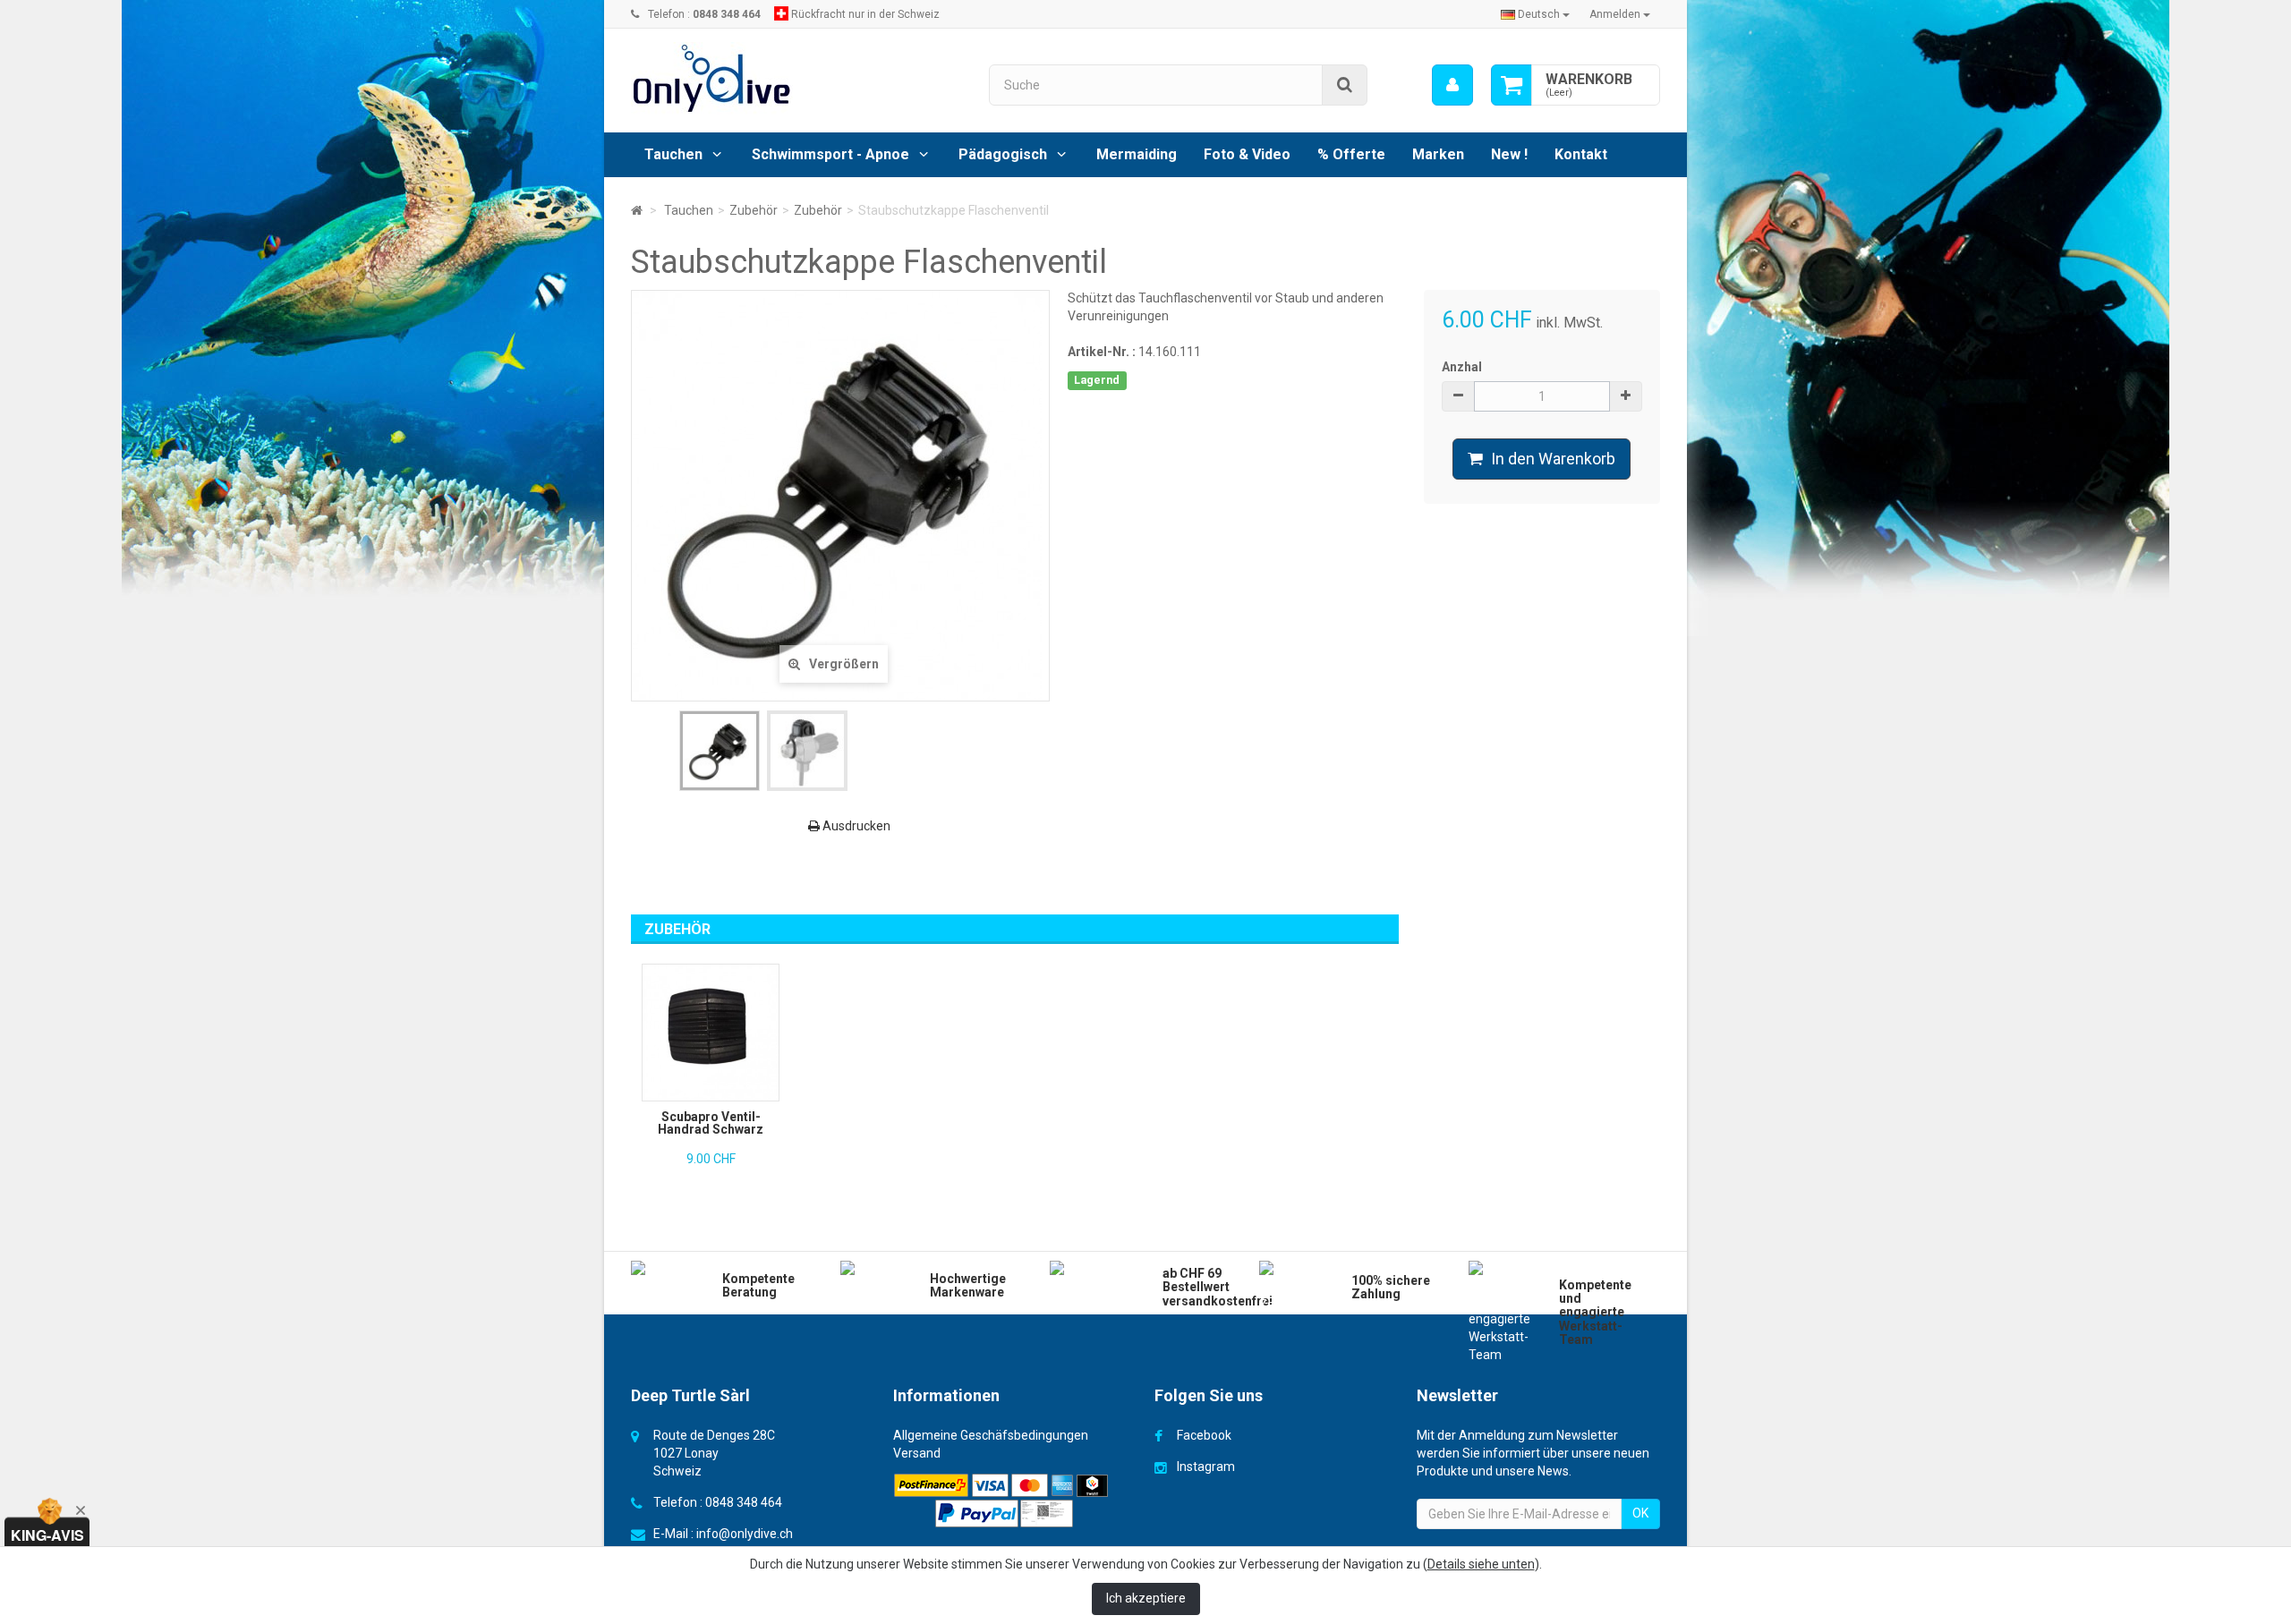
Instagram (1206, 1467)
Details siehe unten (1481, 1564)
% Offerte (1351, 154)
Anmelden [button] (1616, 14)
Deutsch (1539, 14)
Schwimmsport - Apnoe (830, 154)
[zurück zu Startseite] (637, 210)
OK (1640, 1513)
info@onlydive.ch (745, 1534)
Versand (917, 1453)
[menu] (1452, 85)
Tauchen (673, 154)
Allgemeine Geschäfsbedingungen (991, 1435)
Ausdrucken (855, 826)
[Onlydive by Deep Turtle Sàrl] (796, 78)
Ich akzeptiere (1146, 1598)
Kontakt (1581, 154)
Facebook (1204, 1435)
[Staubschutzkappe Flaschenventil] (720, 751)
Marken (1438, 154)
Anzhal (1462, 367)
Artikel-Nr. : (1102, 352)
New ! (1509, 154)
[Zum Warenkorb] (1512, 85)
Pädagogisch (1003, 154)
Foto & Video (1247, 154)
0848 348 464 (744, 1502)
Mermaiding (1137, 154)
